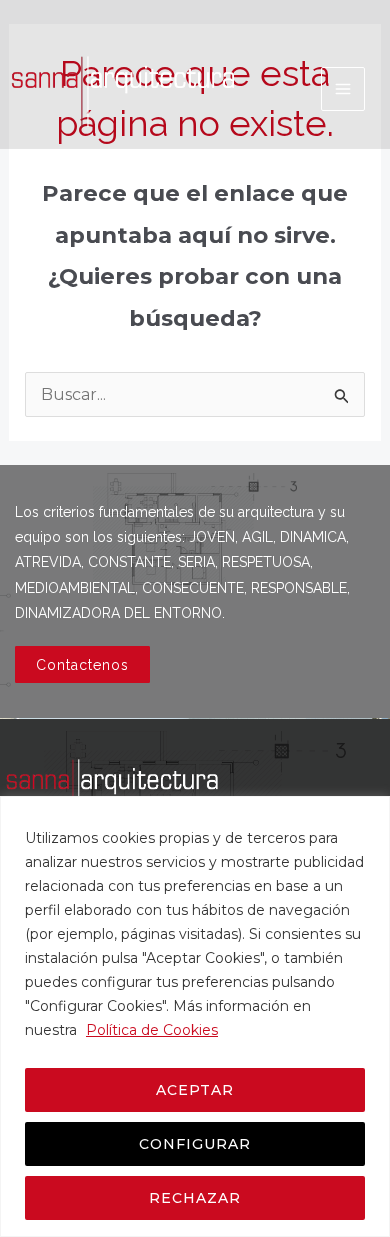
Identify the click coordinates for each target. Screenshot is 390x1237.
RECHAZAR (195, 1198)
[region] (195, 1016)
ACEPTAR (195, 1090)
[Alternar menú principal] (343, 89)
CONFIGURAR (195, 1144)
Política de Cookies (152, 1030)
